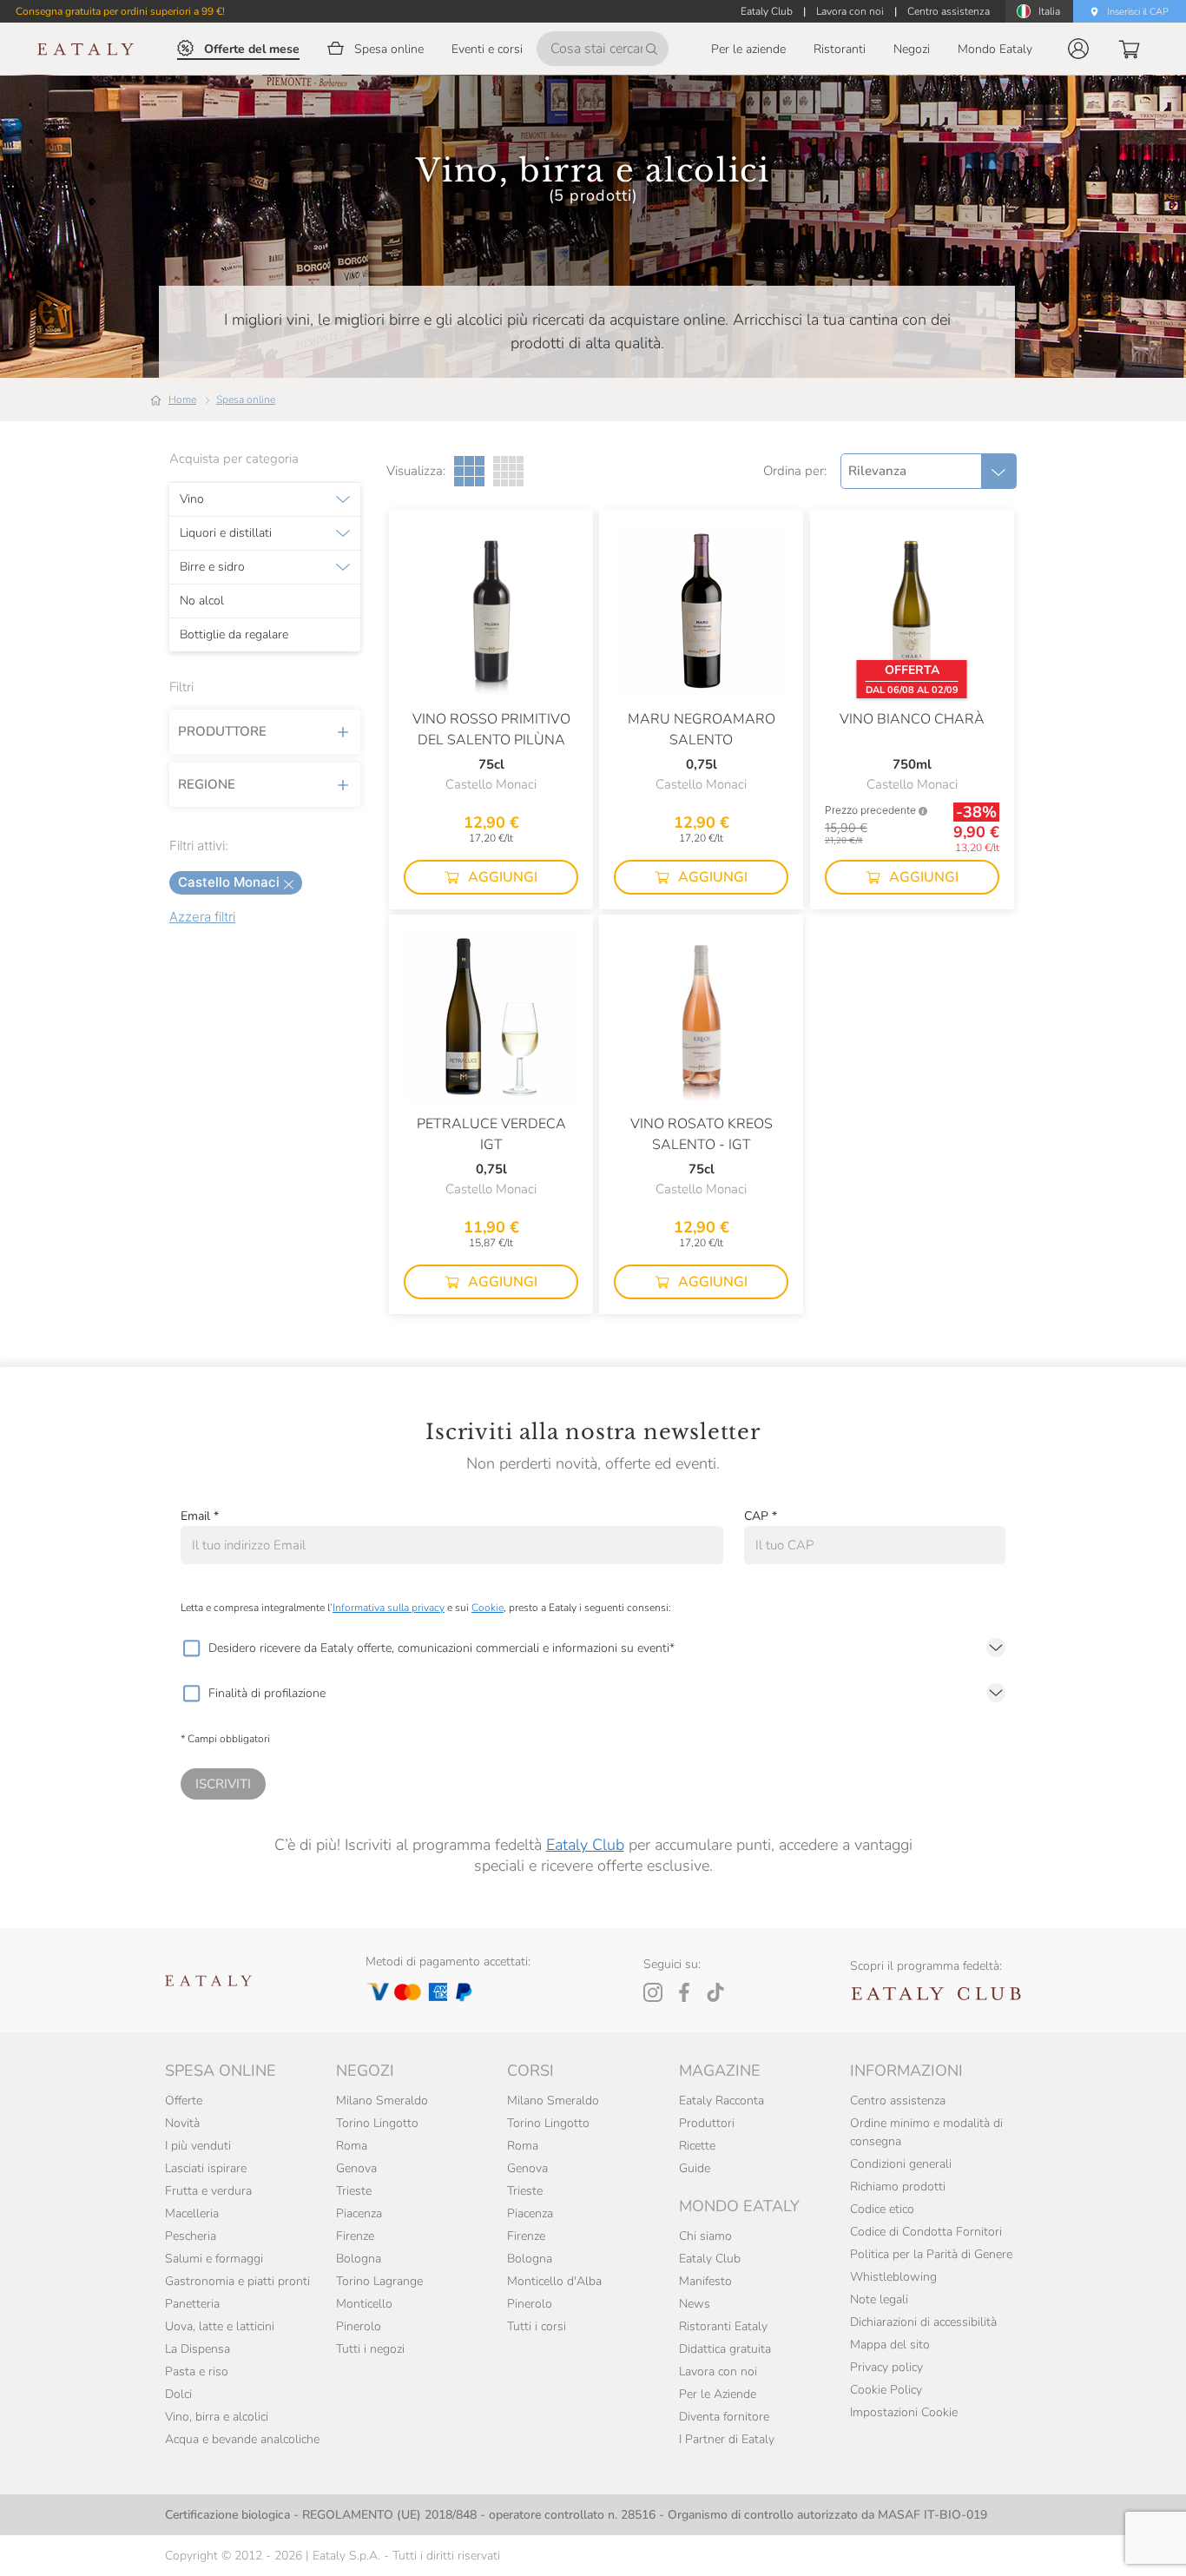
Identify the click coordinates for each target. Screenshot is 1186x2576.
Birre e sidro (212, 567)
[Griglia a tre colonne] (469, 471)
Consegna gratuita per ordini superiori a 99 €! (120, 11)
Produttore (222, 731)
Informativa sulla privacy (389, 1608)
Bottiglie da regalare (234, 635)
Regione (207, 784)
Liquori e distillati (226, 533)
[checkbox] (191, 1648)
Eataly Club (585, 1845)
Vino (192, 499)
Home (182, 400)
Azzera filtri (202, 917)
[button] (1078, 49)
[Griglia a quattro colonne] (508, 471)
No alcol (202, 601)
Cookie (488, 1608)
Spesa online (246, 400)
